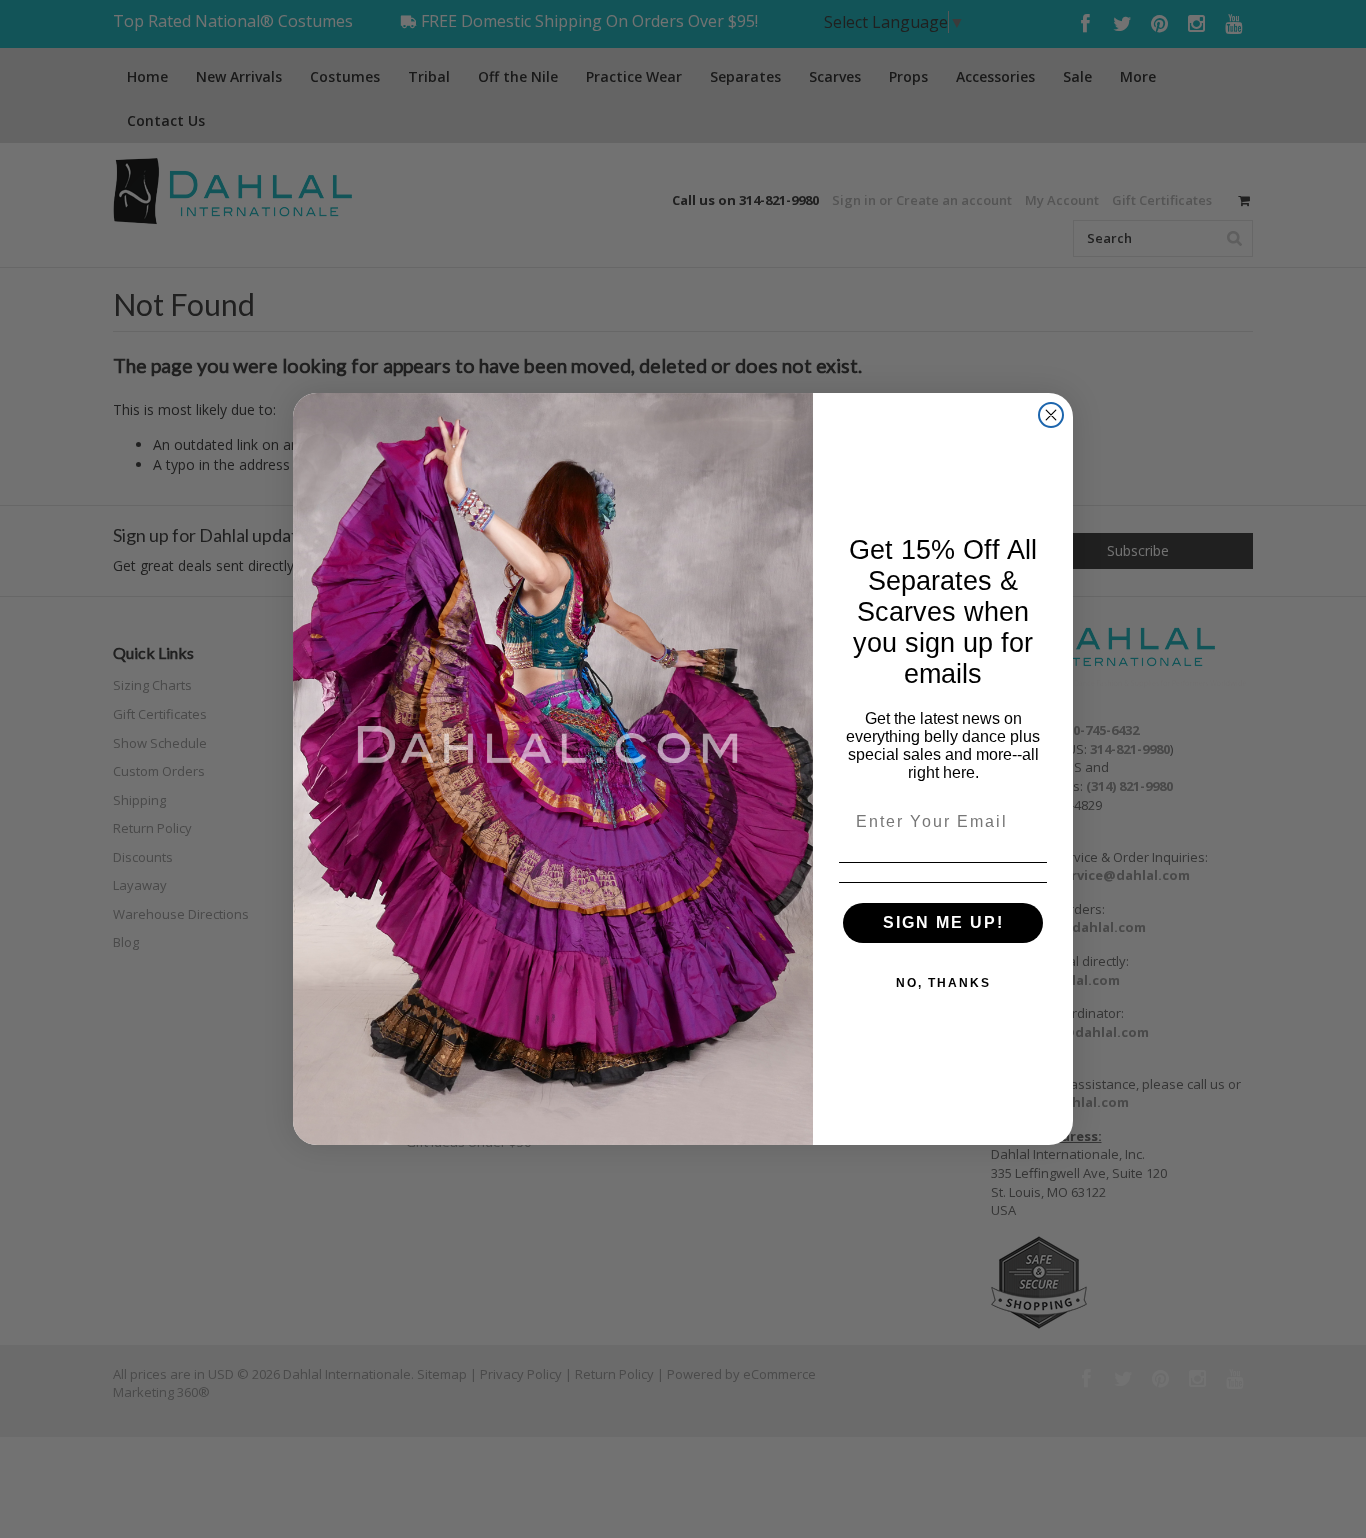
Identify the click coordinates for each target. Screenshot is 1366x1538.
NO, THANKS (943, 983)
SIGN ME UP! (943, 922)
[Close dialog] (1051, 415)
